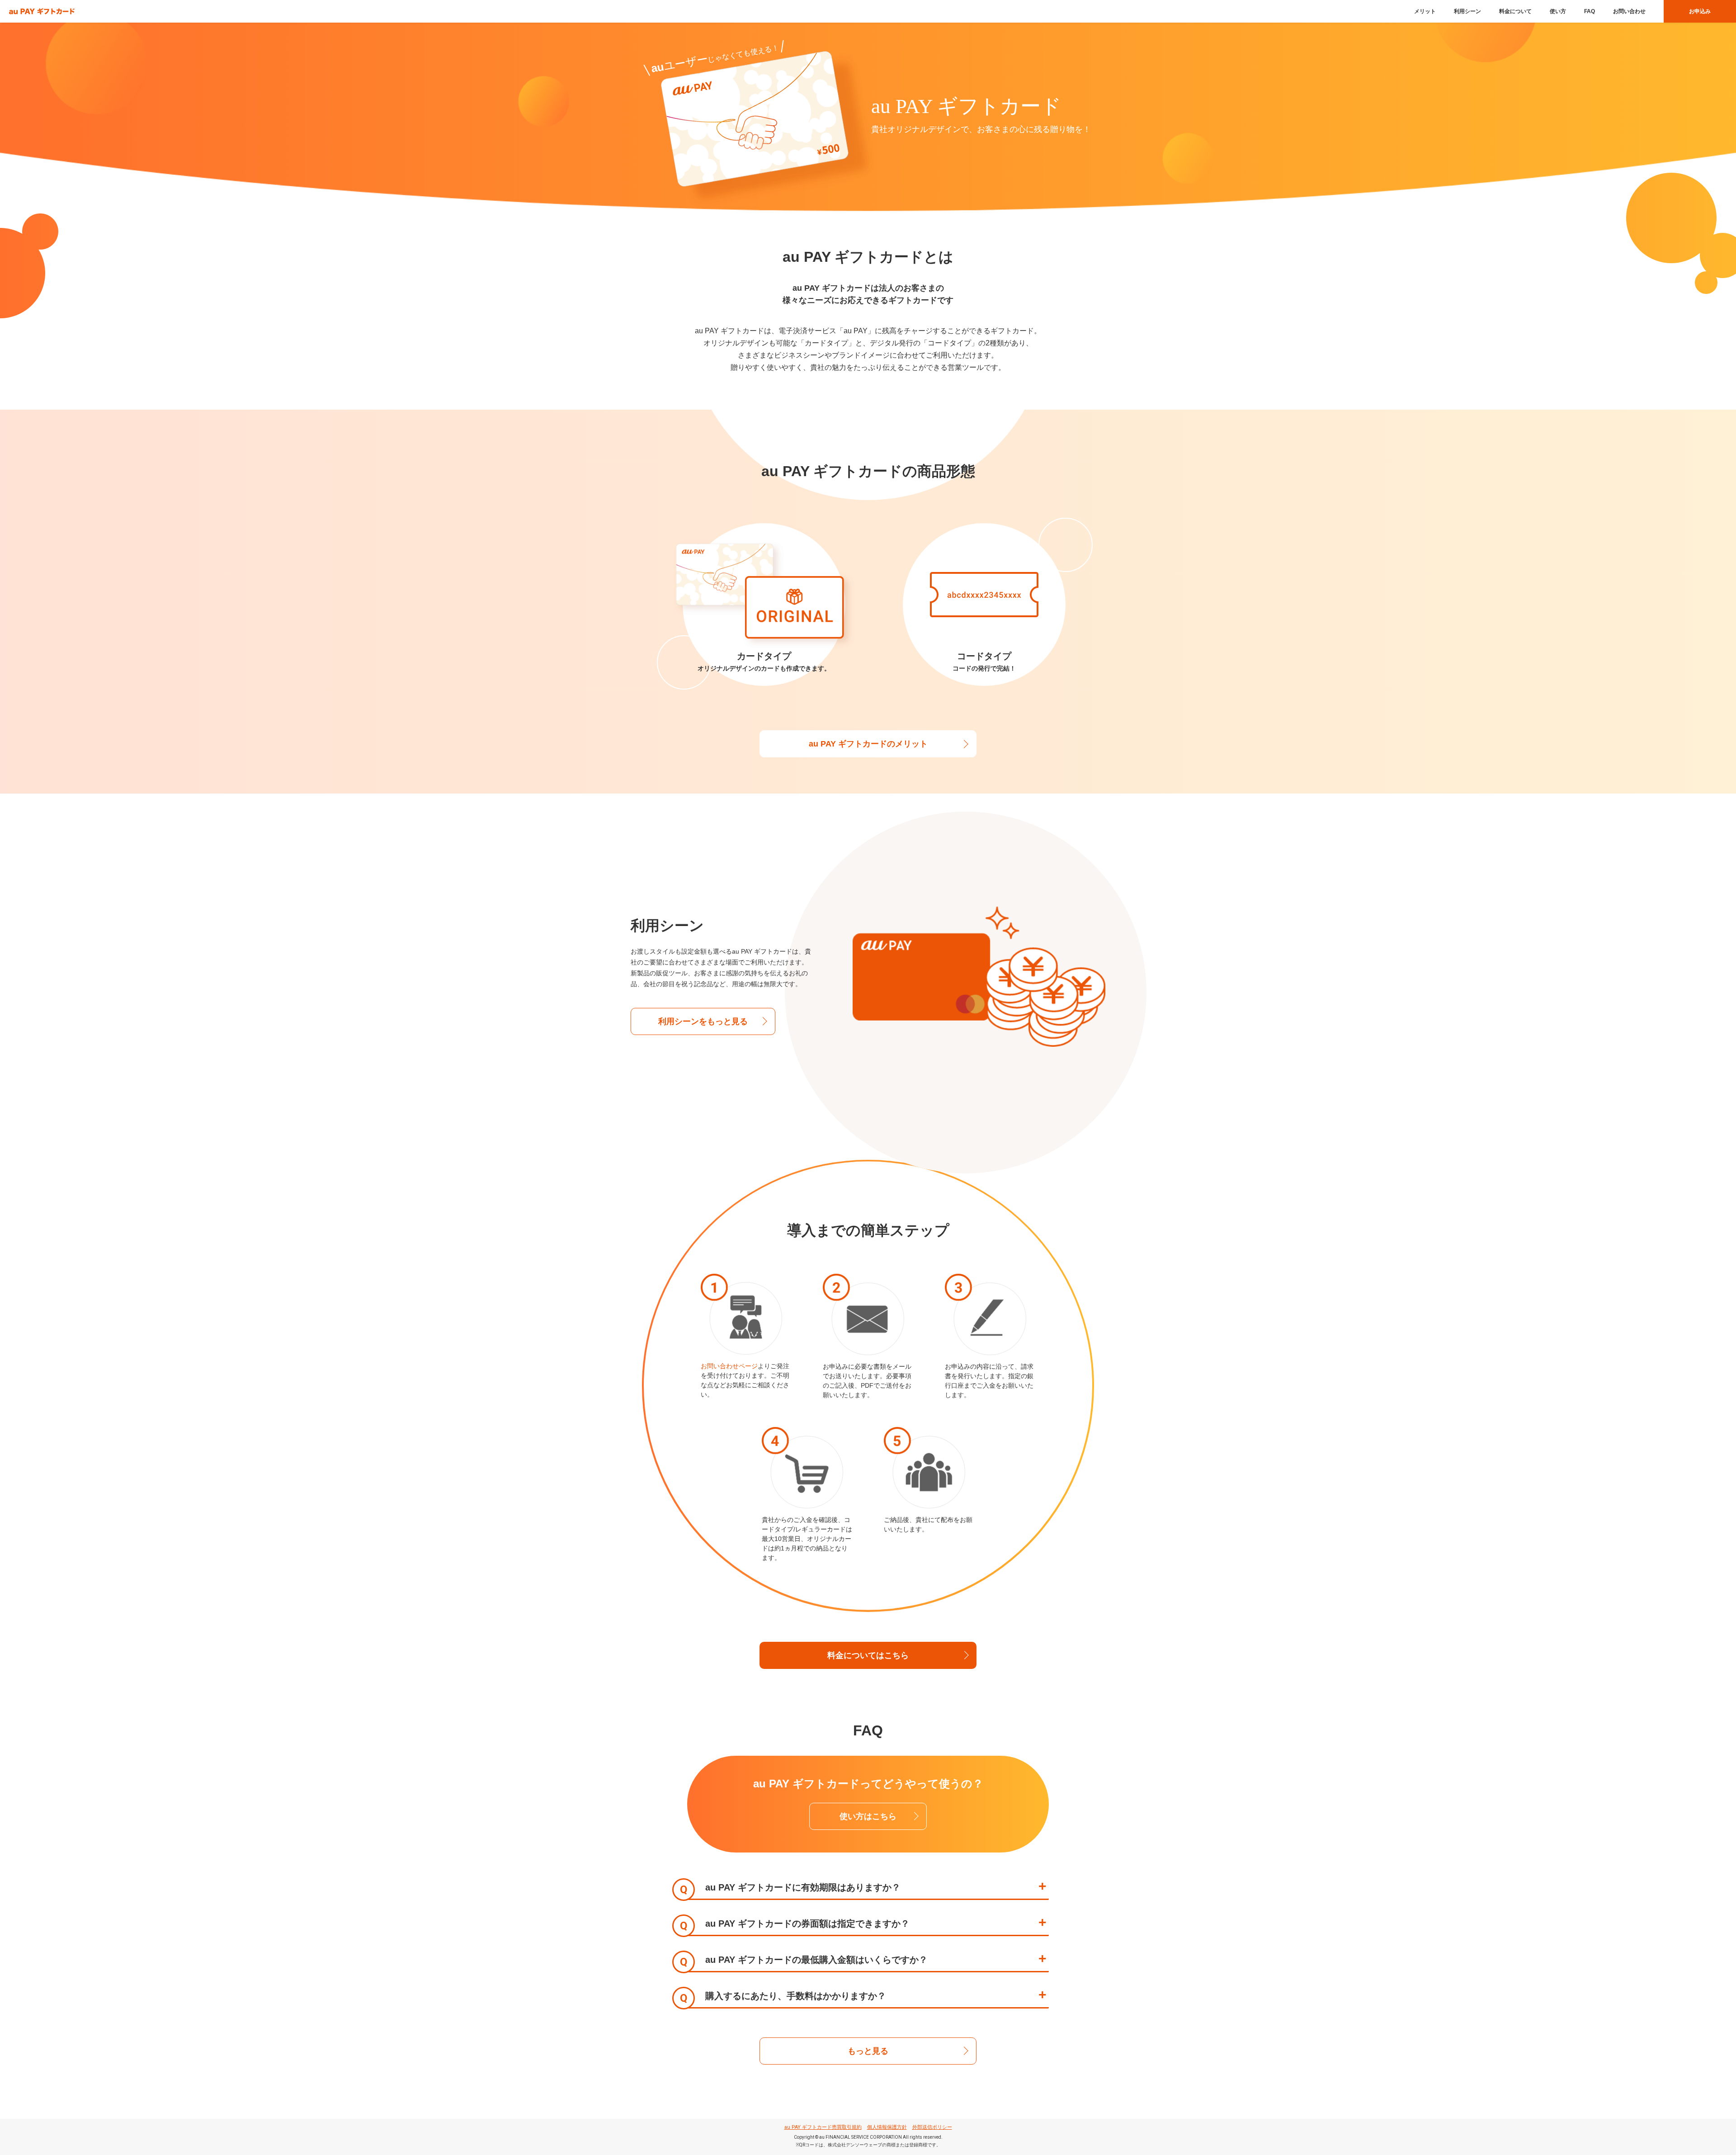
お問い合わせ (1629, 11)
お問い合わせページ (729, 1366)
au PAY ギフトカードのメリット (868, 744)
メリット (1425, 11)
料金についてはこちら (868, 1655)
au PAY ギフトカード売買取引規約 (823, 2127)
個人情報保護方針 (887, 2127)
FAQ (1590, 11)
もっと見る (868, 2051)
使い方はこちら (868, 1816)
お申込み (1700, 11)
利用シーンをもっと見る (703, 1021)
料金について (1515, 11)
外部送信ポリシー (932, 2127)
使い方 (1558, 11)
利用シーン (1467, 11)
